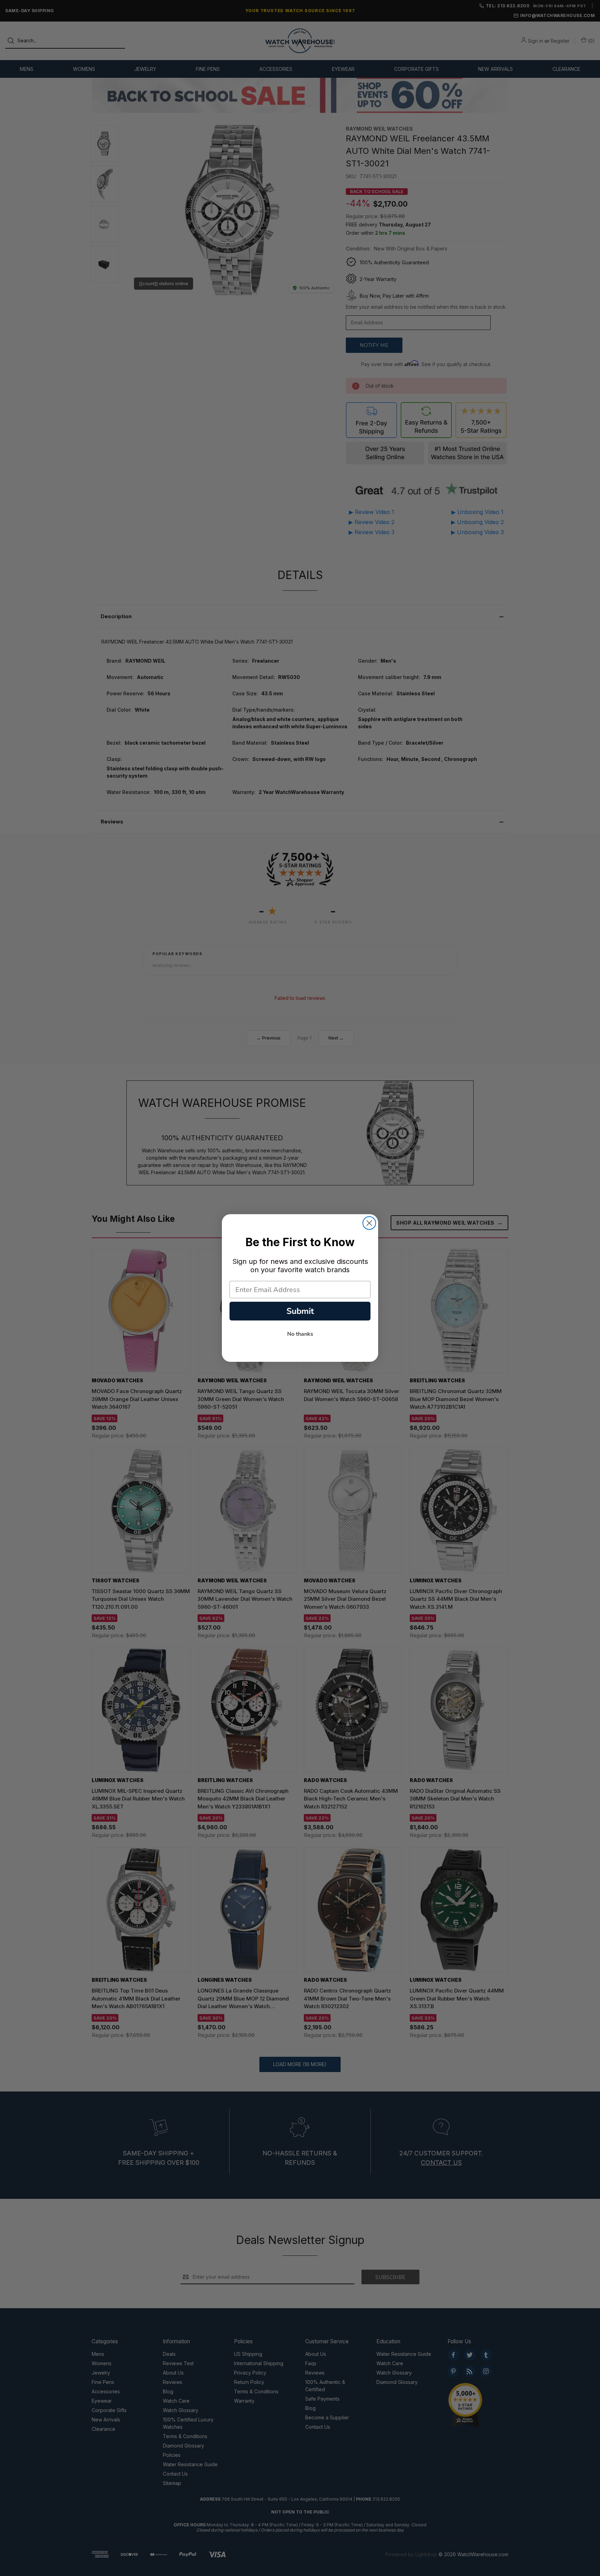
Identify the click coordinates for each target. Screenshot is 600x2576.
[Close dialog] (369, 1223)
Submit (300, 1311)
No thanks (300, 1334)
